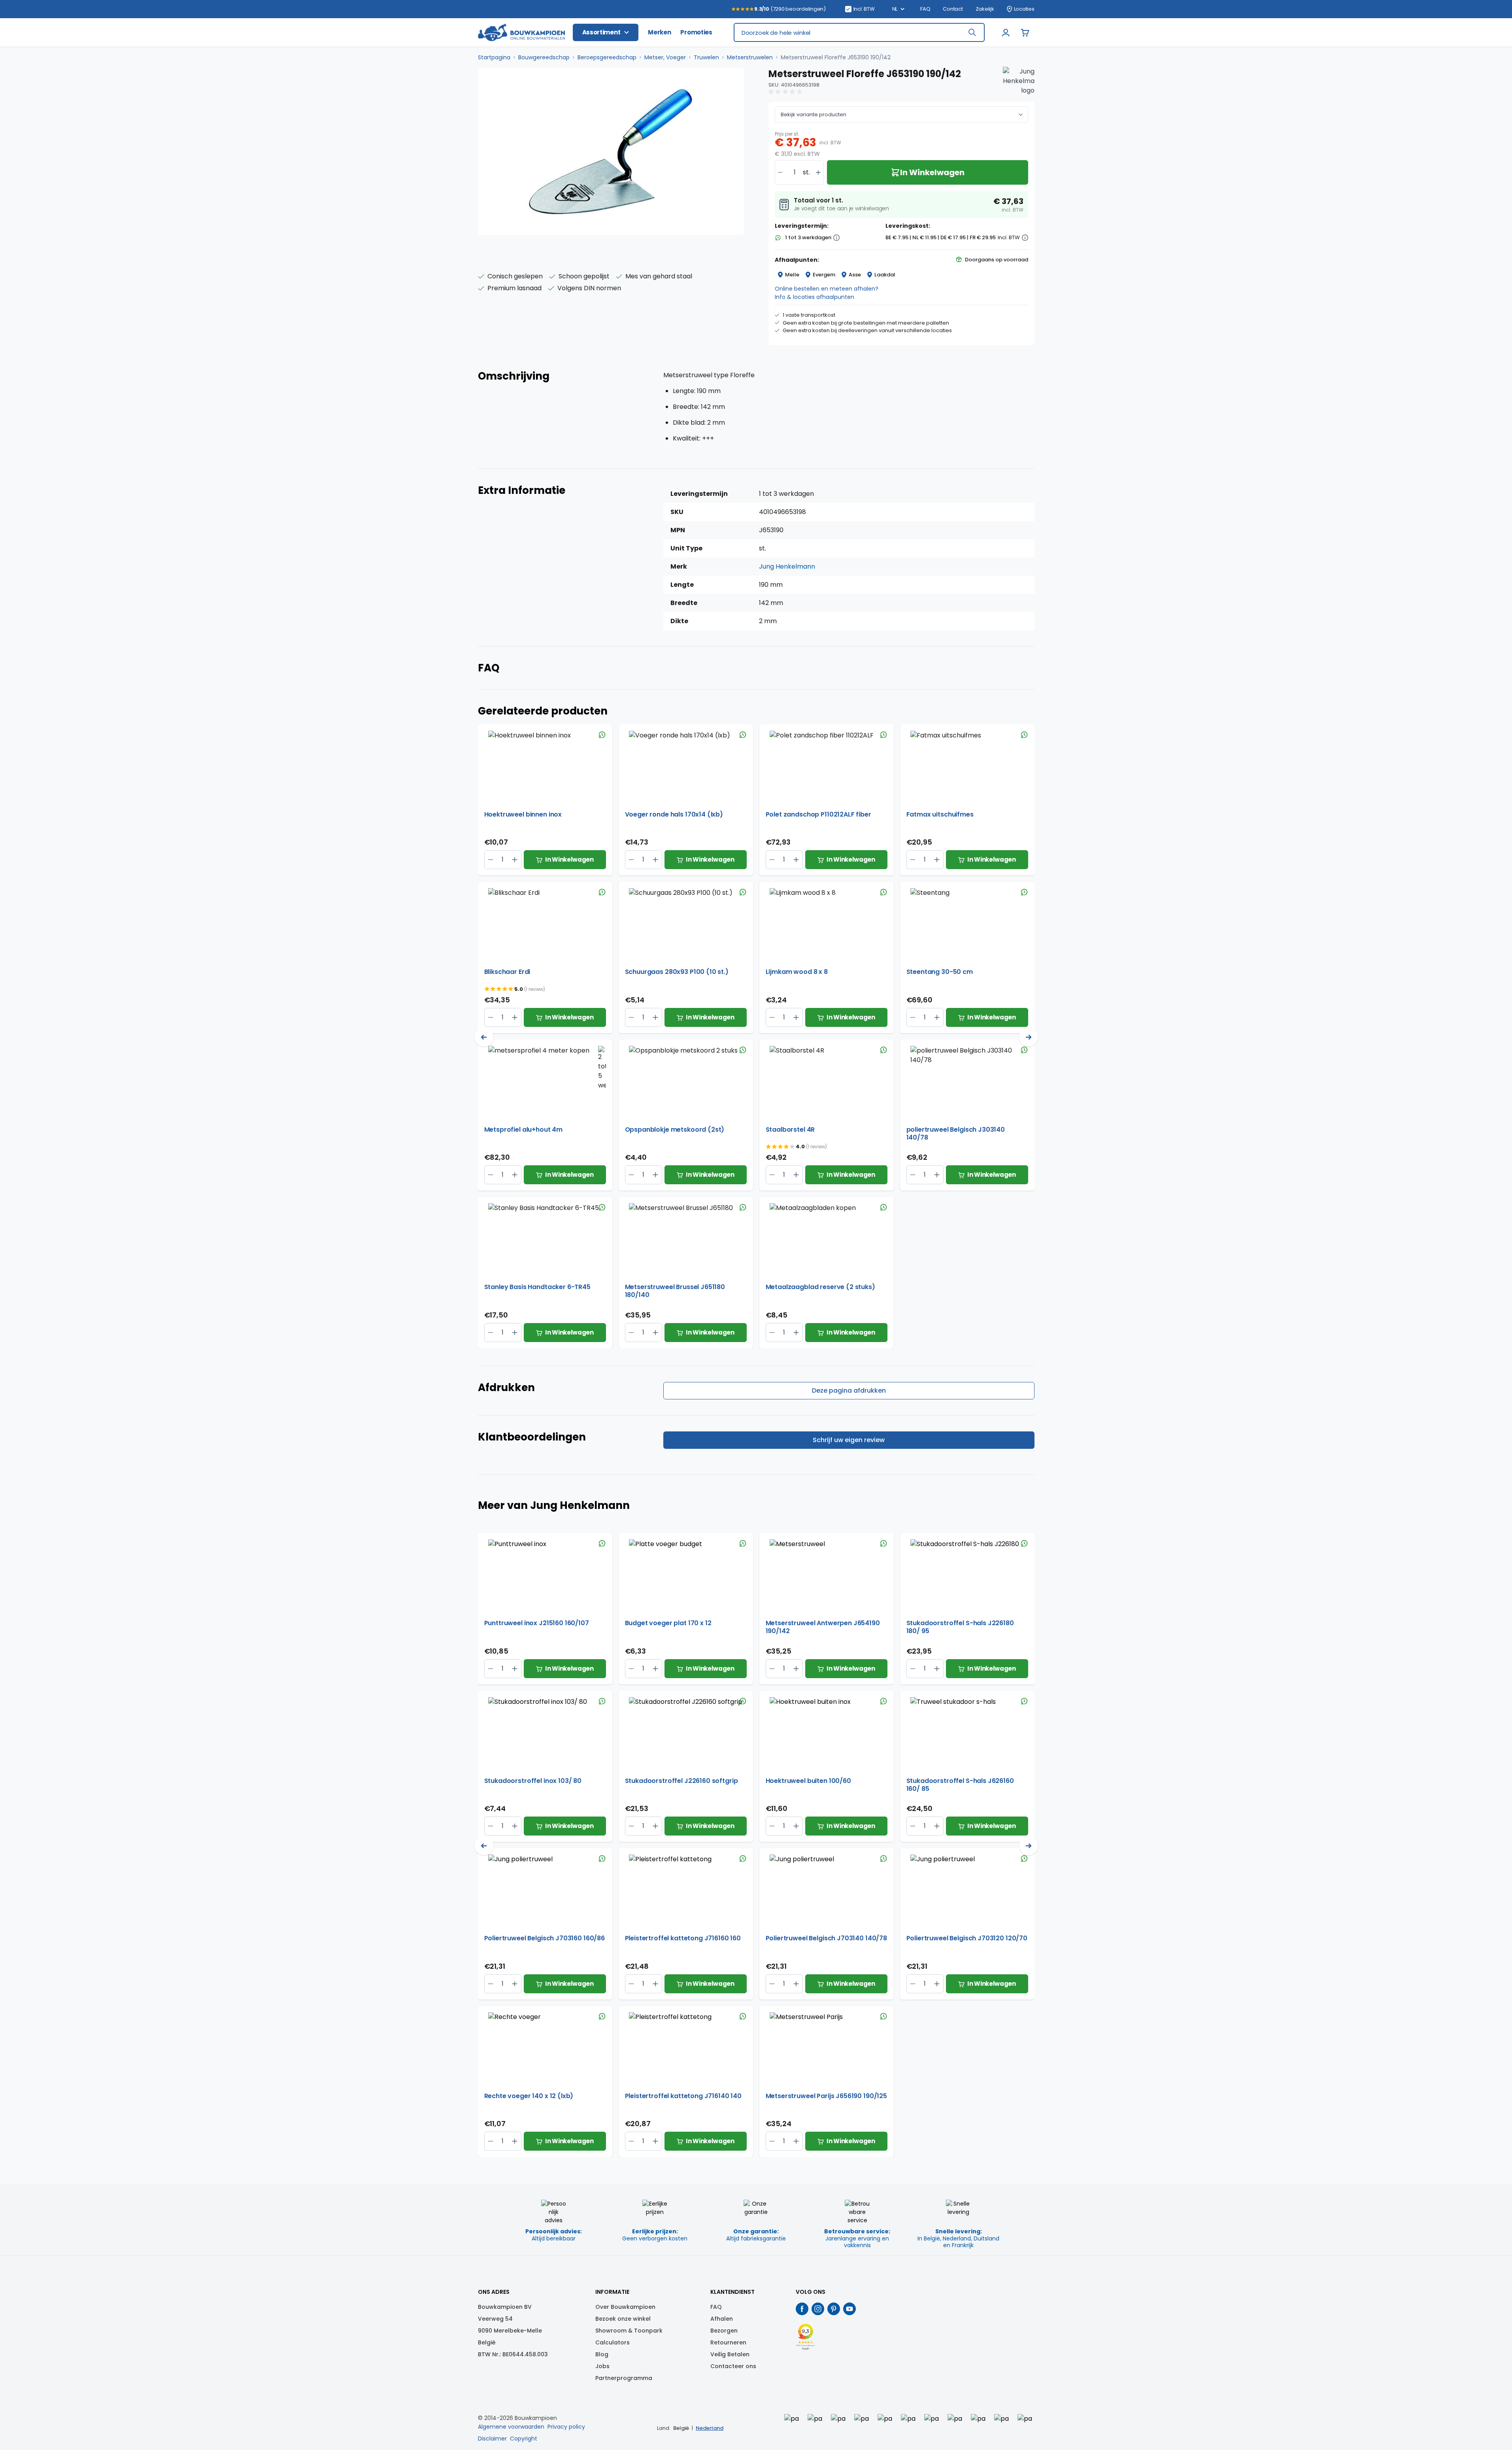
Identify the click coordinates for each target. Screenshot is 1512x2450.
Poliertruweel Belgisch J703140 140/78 (826, 1939)
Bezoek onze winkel (623, 2319)
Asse (855, 275)
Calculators (613, 2342)
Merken (659, 32)
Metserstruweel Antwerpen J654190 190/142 (823, 1627)
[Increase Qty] (491, 860)
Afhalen (722, 2319)
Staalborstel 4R (790, 1130)
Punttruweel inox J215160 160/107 (537, 1623)
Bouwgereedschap (544, 57)
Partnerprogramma (624, 2378)
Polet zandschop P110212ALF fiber (818, 815)
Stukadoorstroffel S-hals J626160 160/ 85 (960, 1785)
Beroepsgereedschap (607, 57)
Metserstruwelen (750, 57)
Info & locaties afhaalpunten (815, 297)
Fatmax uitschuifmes (940, 815)
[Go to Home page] (521, 33)
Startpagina (494, 57)
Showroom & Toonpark (629, 2331)
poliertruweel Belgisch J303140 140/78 (956, 1134)
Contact (953, 9)
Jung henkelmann (787, 566)
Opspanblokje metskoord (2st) (675, 1130)
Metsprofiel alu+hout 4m (524, 1130)
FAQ (925, 9)
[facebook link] (802, 2309)
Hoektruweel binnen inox (523, 815)
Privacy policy (566, 2427)
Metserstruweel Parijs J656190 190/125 (826, 2096)
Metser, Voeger (665, 57)
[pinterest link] (834, 2309)
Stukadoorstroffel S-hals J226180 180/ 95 (960, 1627)
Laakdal (885, 275)
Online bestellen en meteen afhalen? (827, 289)
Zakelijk (985, 9)
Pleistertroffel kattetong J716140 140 (683, 2096)
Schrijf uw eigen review (849, 1440)
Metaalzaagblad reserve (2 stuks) (820, 1287)
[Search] (972, 32)
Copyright (524, 2439)
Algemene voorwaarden (511, 2427)
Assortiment (601, 32)
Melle (792, 275)
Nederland (710, 2428)
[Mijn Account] (1006, 32)
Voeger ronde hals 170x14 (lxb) (674, 815)
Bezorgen (724, 2331)
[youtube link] (849, 2309)
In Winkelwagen (569, 859)
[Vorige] (484, 1037)
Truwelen (706, 57)
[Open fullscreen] (611, 151)
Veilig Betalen (730, 2354)
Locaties (1024, 9)
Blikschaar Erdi (507, 972)
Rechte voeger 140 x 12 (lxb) (529, 2096)
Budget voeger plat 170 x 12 (668, 1623)
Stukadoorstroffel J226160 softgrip (681, 1781)
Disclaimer (492, 2439)
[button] (786, 92)
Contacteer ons (733, 2366)
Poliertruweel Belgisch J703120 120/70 (967, 1939)
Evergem (824, 275)
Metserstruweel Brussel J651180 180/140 (675, 1291)
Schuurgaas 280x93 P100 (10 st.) (677, 972)
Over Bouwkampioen (625, 2307)
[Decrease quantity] (780, 172)
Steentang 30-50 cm (940, 972)
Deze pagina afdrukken (849, 1390)
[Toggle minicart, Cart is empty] (1025, 32)
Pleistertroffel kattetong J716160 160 (683, 1939)
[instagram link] (818, 2309)
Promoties (696, 32)
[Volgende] (1029, 1037)
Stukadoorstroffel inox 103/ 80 (533, 1781)
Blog (602, 2354)
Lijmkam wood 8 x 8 (797, 972)
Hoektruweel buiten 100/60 (808, 1781)
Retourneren (728, 2342)
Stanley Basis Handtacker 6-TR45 (537, 1287)
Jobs (602, 2366)
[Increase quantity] (818, 172)
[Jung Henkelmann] (1019, 83)
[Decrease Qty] (515, 860)
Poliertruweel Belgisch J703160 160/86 (545, 1939)
